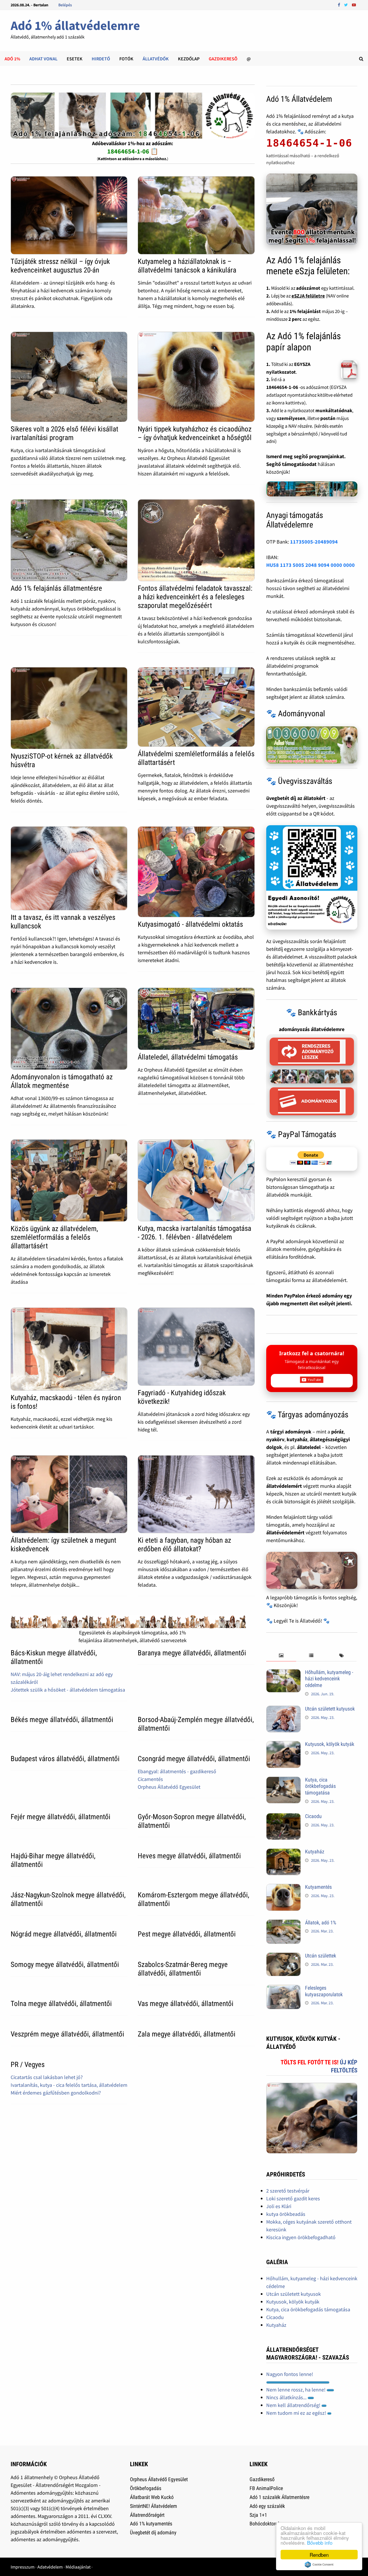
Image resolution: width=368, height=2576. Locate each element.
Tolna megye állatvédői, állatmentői (61, 2004)
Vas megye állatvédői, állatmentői (186, 2004)
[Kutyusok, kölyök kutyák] (283, 1745)
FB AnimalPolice (266, 2488)
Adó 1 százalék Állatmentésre (279, 2497)
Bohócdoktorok (265, 2524)
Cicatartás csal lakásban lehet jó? (47, 2077)
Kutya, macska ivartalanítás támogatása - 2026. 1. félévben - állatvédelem (194, 1233)
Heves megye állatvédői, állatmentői (189, 1856)
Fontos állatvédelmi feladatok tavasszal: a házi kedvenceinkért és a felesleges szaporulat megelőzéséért (195, 597)
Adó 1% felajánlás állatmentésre (56, 588)
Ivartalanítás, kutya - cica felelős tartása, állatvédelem (69, 2085)
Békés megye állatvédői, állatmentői (62, 1720)
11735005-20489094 (314, 542)
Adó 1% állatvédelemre (75, 25)
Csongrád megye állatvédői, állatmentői (194, 1759)
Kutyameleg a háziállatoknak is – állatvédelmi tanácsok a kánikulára (187, 266)
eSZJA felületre (308, 296)
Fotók (126, 59)
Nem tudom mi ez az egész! (297, 2413)
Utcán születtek (321, 1956)
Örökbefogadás (146, 2488)
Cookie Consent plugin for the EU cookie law (319, 2565)
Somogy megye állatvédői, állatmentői (65, 1964)
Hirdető (101, 59)
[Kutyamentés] (283, 1888)
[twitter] (347, 4)
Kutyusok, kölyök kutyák (330, 1744)
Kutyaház (315, 1852)
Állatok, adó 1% (321, 1923)
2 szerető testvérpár (288, 2191)
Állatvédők (156, 59)
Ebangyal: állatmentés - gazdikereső (177, 1771)
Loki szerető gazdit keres (293, 2198)
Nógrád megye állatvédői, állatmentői (64, 1934)
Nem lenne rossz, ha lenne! (296, 2390)
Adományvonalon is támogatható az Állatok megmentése (62, 1081)
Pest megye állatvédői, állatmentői (187, 1934)
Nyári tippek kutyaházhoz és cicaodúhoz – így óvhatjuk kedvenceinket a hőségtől (195, 433)
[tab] (281, 1656)
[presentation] (281, 1656)
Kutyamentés (318, 1887)
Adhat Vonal (43, 59)
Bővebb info (320, 2543)
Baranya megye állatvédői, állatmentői (192, 1653)
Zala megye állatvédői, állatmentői (187, 2034)
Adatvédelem (50, 2567)
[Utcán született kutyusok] (283, 1710)
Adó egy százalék (267, 2506)
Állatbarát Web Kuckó (152, 2497)
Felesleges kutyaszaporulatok (324, 1991)
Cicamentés (150, 1779)
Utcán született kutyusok (330, 1709)
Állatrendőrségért (147, 2515)
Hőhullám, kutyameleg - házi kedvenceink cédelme (329, 1679)
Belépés (65, 5)
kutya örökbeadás (286, 2214)
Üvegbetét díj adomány (153, 2532)
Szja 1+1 (258, 2515)
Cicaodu (313, 1816)
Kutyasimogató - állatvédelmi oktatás (190, 924)
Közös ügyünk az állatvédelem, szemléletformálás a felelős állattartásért (54, 1237)
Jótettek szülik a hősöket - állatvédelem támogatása (68, 1690)
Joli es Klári (279, 2206)
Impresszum (23, 2567)
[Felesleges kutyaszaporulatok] (283, 1989)
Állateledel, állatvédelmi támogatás (188, 1057)
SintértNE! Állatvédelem (154, 2506)
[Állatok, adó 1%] (283, 1923)
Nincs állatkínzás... (287, 2397)
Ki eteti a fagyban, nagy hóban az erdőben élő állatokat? (184, 1545)
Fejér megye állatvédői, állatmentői (61, 1817)
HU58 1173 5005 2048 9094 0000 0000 (310, 565)
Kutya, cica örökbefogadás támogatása (320, 1786)
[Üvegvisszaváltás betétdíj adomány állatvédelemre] (312, 877)
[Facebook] (340, 4)
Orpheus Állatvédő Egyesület (169, 1787)
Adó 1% (12, 59)
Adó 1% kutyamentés (151, 2524)
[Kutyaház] (283, 1852)
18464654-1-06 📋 (133, 151)
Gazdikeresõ (223, 59)
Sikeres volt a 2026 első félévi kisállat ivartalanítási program (64, 433)
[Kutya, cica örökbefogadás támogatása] (283, 1781)
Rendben (319, 2555)
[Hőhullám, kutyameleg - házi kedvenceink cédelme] (283, 1673)
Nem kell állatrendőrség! (294, 2405)
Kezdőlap (189, 59)
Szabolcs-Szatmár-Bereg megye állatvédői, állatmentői (183, 1969)
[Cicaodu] (283, 1817)
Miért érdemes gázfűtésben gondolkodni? (56, 2093)
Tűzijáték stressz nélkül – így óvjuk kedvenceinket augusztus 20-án (60, 266)
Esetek (75, 59)
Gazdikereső (262, 2479)
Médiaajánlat (78, 2567)
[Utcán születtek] (283, 1956)
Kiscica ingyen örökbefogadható (301, 2237)
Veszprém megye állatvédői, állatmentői (67, 2034)
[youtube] (354, 4)
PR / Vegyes (28, 2065)
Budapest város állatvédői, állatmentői (65, 1759)
